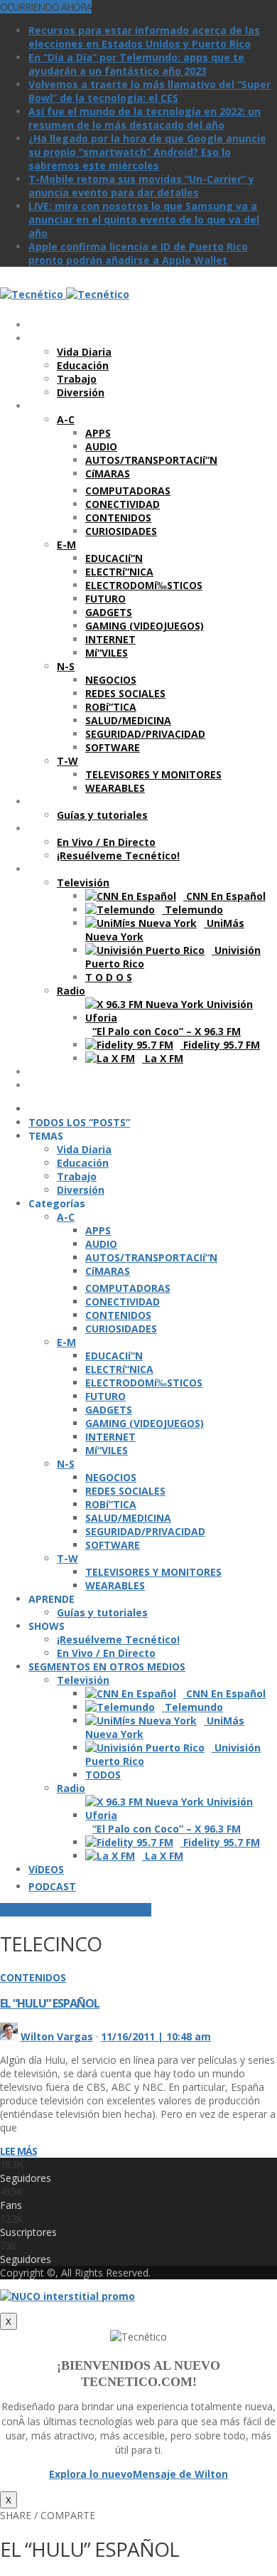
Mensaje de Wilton (180, 2474)
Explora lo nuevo (91, 2474)
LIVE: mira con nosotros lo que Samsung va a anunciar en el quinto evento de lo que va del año (144, 219)
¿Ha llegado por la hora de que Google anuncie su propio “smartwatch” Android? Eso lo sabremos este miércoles (147, 152)
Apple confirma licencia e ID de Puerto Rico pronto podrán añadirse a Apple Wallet (138, 253)
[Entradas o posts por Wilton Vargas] (9, 2036)
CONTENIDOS (33, 1977)
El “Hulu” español (50, 2003)
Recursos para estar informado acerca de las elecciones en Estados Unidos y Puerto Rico (144, 37)
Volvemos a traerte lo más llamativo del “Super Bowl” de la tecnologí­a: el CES (150, 91)
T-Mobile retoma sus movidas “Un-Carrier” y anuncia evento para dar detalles (141, 186)
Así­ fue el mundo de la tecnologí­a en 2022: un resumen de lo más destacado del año (145, 118)
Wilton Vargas (57, 2036)
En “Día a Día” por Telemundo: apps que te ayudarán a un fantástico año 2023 (136, 64)
